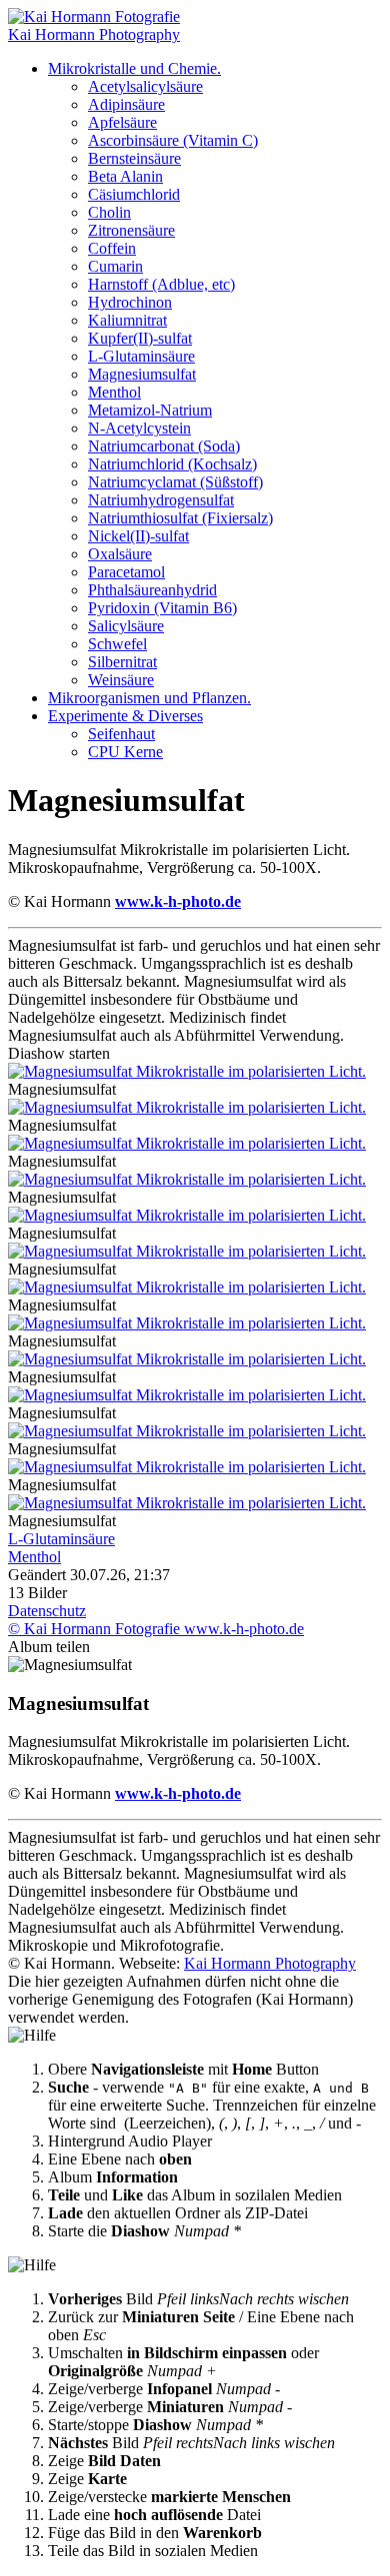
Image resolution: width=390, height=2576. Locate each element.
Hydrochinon (130, 302)
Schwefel (117, 644)
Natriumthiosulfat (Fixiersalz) (180, 518)
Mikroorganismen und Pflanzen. (149, 698)
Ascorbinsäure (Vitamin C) (173, 140)
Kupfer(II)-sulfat (140, 338)
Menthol (114, 392)
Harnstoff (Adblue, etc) (161, 284)
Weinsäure (121, 680)
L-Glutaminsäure (141, 356)
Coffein (112, 248)
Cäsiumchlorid (134, 194)
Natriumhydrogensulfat (161, 500)
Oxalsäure (120, 554)
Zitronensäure (131, 230)
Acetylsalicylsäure (145, 86)
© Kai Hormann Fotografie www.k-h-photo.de (156, 1629)
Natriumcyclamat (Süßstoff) (175, 482)
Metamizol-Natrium (150, 410)
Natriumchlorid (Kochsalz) (172, 464)
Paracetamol (126, 572)
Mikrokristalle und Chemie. (134, 68)
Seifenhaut (121, 734)
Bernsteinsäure (134, 158)
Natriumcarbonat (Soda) (164, 446)
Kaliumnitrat (127, 320)
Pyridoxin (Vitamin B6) (162, 608)
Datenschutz (47, 1611)
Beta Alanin (125, 176)
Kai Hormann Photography (270, 1963)
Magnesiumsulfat (142, 374)
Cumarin (115, 266)
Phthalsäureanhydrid (152, 590)
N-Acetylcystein (139, 428)
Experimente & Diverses (125, 716)
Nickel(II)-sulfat (138, 536)
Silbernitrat (122, 662)
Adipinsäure (126, 104)
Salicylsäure (126, 626)
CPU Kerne (125, 752)
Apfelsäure (122, 122)
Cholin (109, 212)
